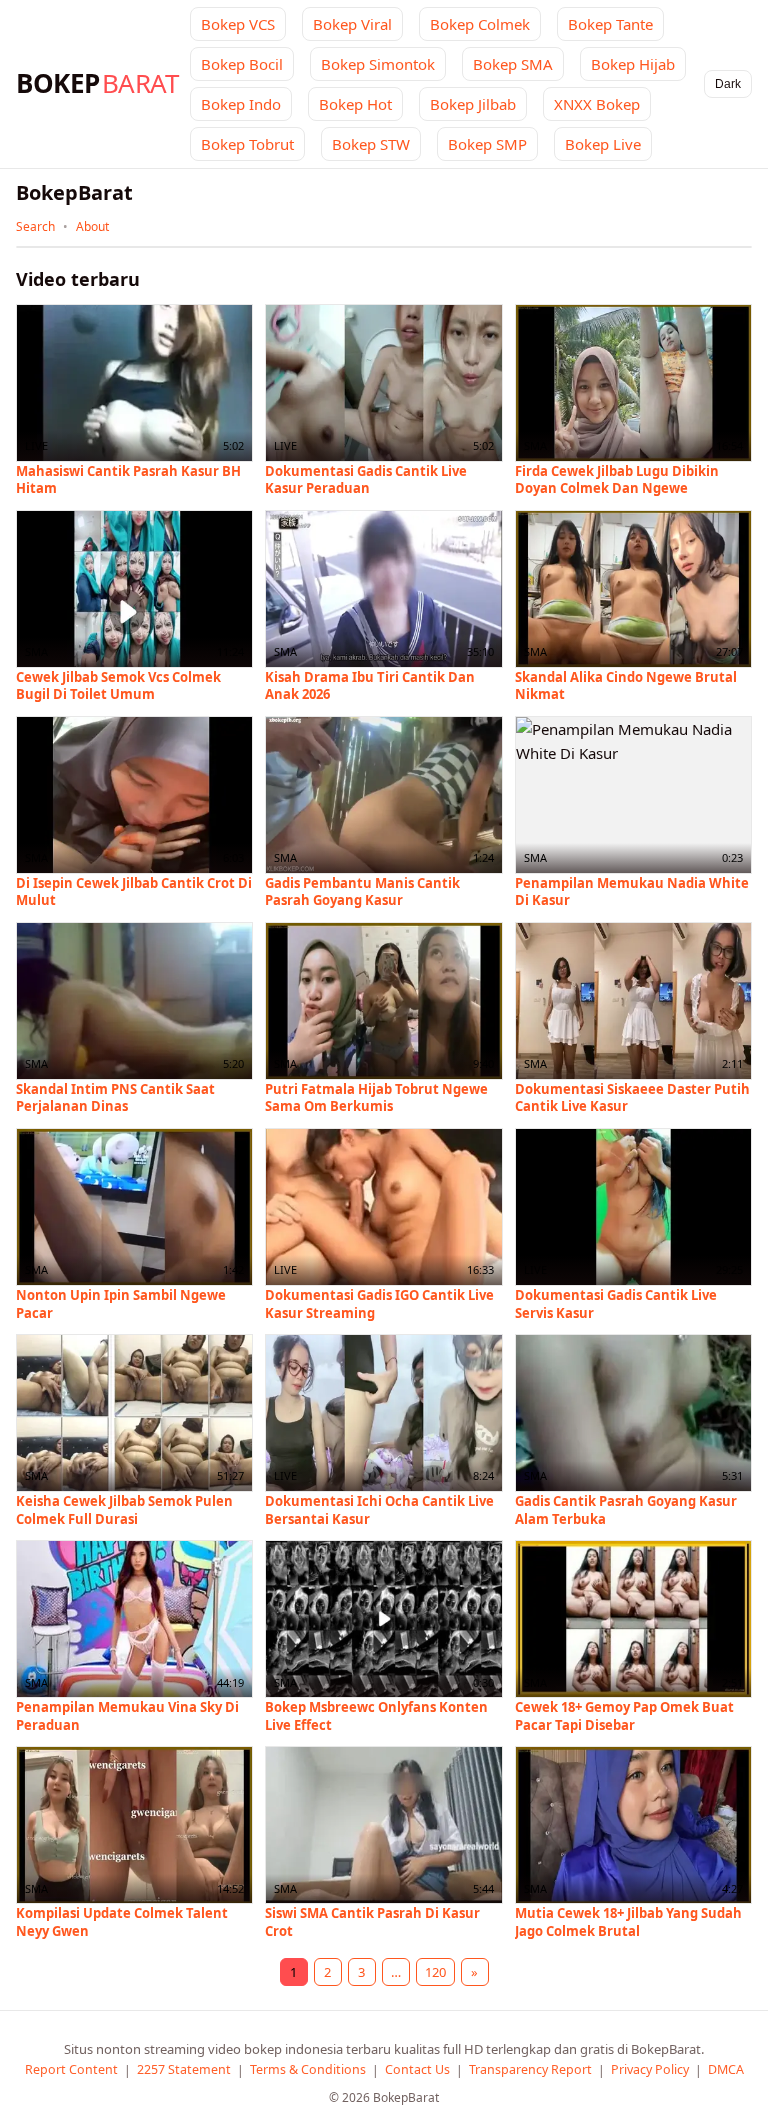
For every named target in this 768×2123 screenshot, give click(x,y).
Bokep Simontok (378, 64)
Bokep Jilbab (473, 104)
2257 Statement (184, 2069)
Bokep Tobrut (247, 144)
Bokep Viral (352, 24)
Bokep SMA (513, 64)
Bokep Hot (355, 104)
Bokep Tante (610, 24)
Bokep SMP (487, 144)
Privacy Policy (650, 2069)
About (92, 226)
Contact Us (417, 2069)
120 (435, 1972)
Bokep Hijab (633, 64)
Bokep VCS (238, 24)
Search (35, 226)
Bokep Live (603, 144)
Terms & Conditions (308, 2069)
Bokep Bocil (242, 64)
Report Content (71, 2069)
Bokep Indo (241, 104)
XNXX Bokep (597, 104)
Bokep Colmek (480, 24)
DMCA (726, 2069)
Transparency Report (530, 2069)
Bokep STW (371, 144)
